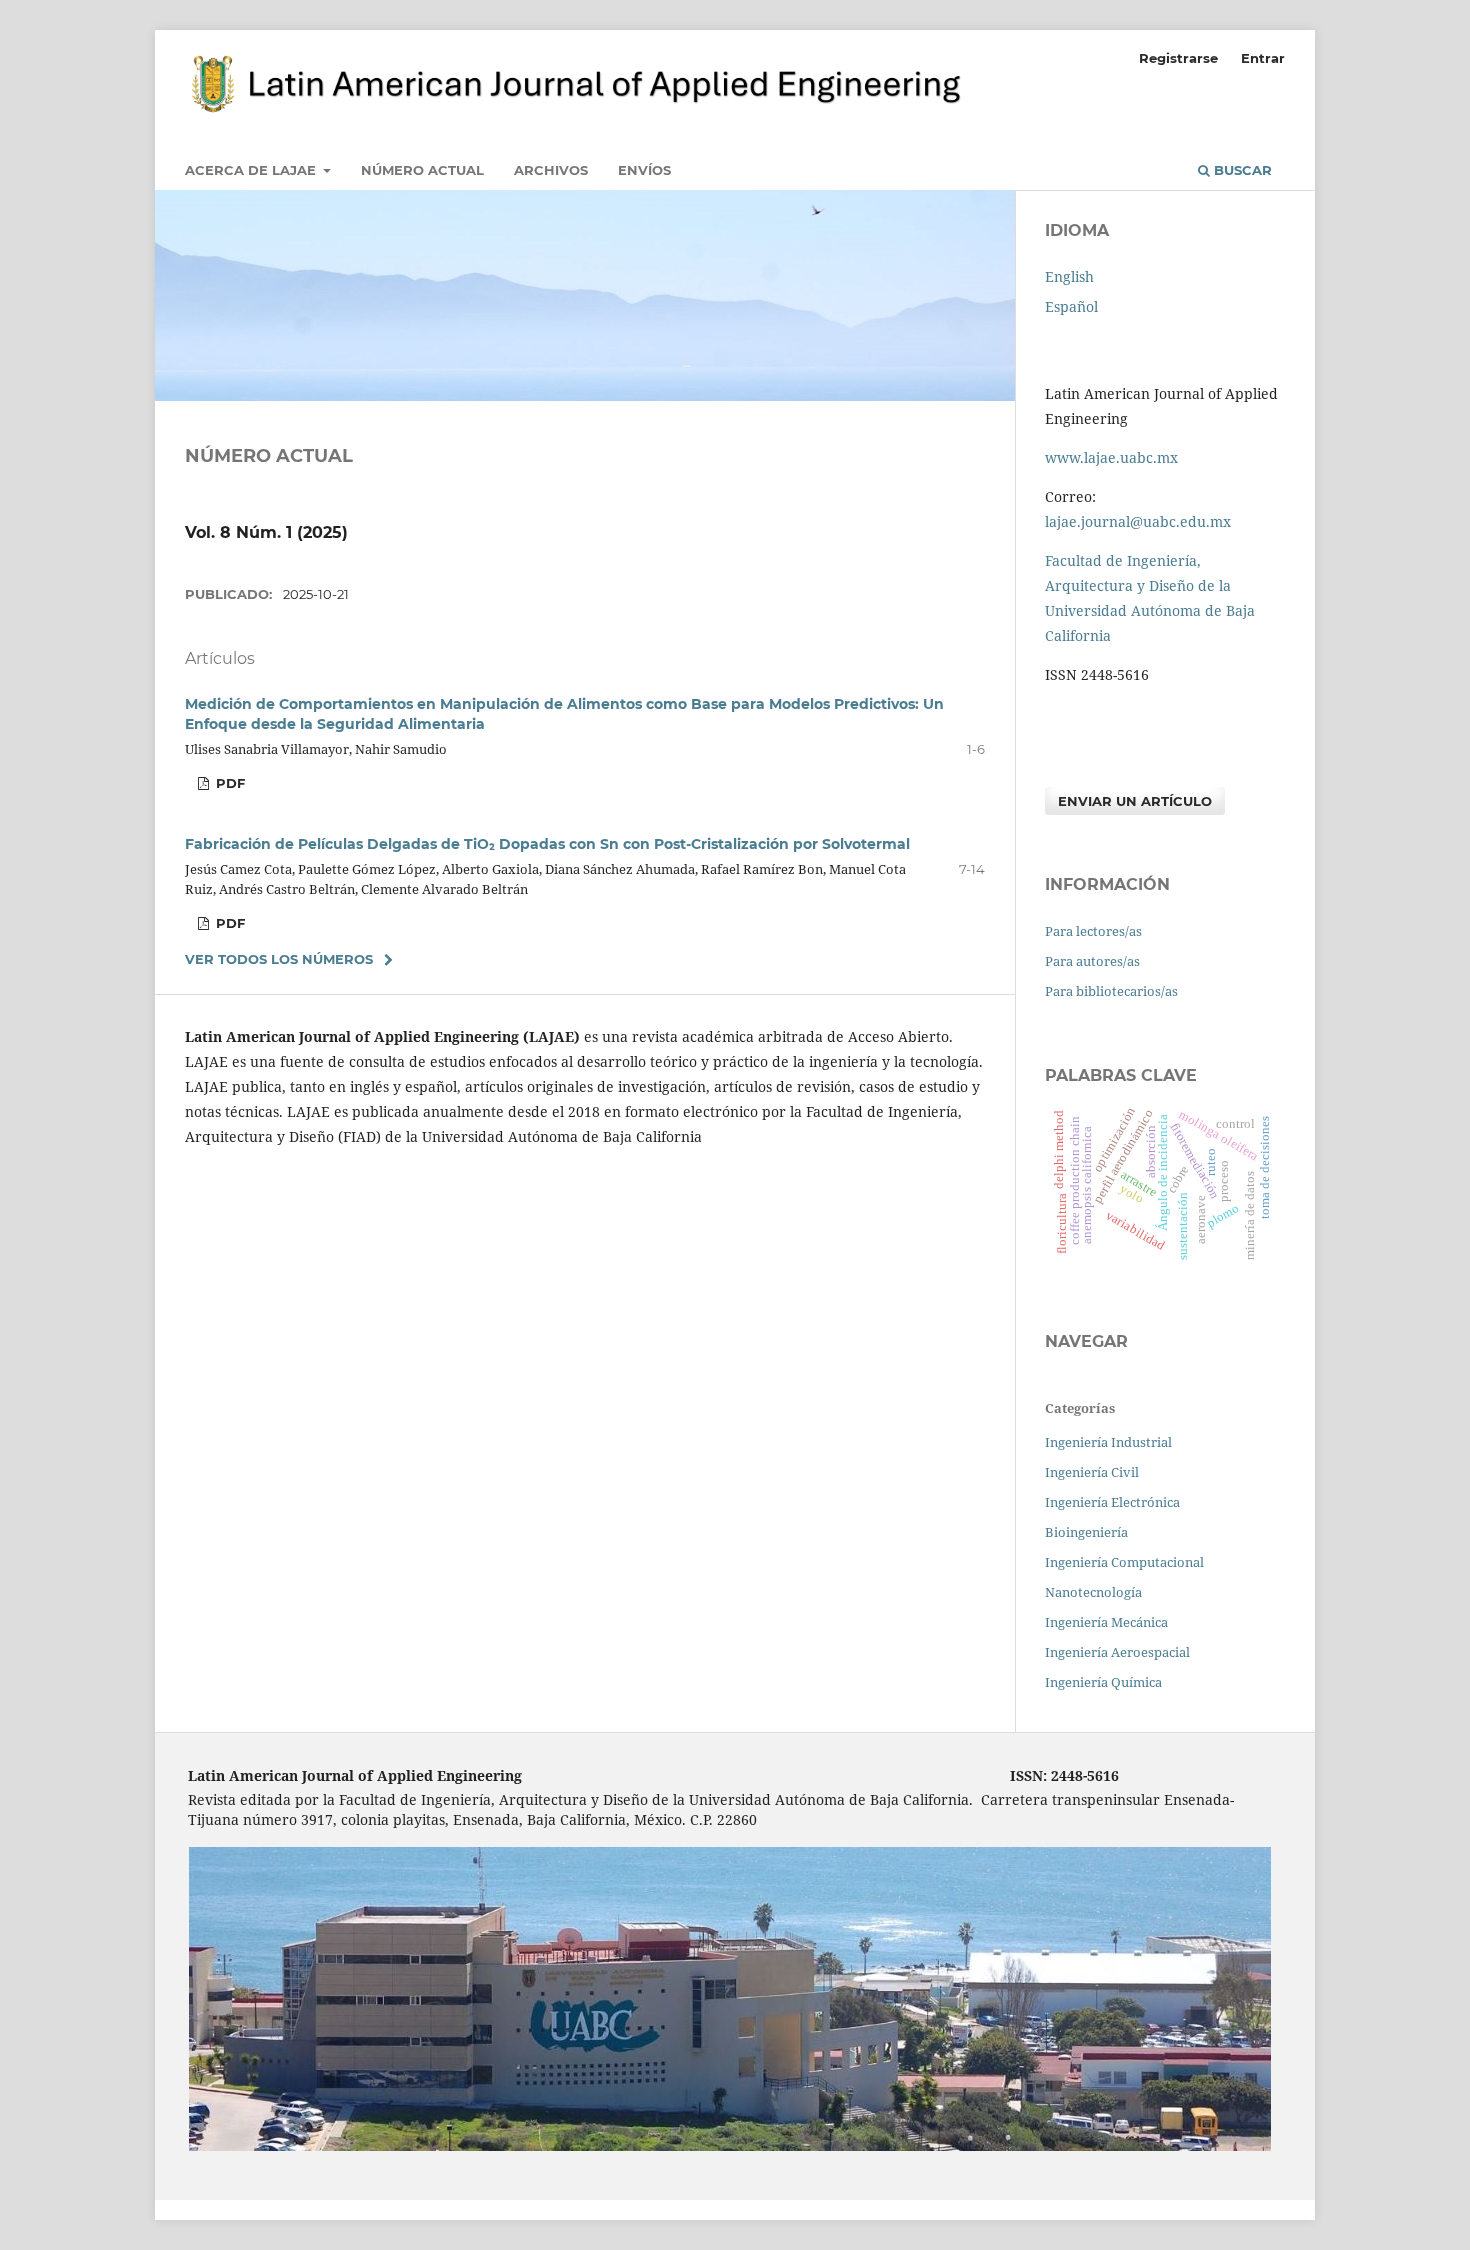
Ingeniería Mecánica (1106, 1622)
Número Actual (422, 170)
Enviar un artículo (1135, 801)
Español (1071, 306)
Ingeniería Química (1103, 1682)
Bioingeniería (1086, 1532)
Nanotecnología (1093, 1592)
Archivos (551, 170)
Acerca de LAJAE (252, 170)
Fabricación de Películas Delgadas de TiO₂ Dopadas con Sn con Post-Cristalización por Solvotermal (547, 844)
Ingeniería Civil (1092, 1472)
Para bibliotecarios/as (1111, 991)
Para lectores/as (1093, 931)
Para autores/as (1092, 961)
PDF (228, 783)
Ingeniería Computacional (1124, 1562)
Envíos (644, 170)
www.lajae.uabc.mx (1111, 457)
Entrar (1263, 58)
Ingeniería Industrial (1108, 1442)
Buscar (1241, 170)
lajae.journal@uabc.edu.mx (1138, 521)
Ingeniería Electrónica (1112, 1502)
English (1069, 276)
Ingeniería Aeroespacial (1117, 1652)
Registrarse (1178, 58)
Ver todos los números (279, 959)
